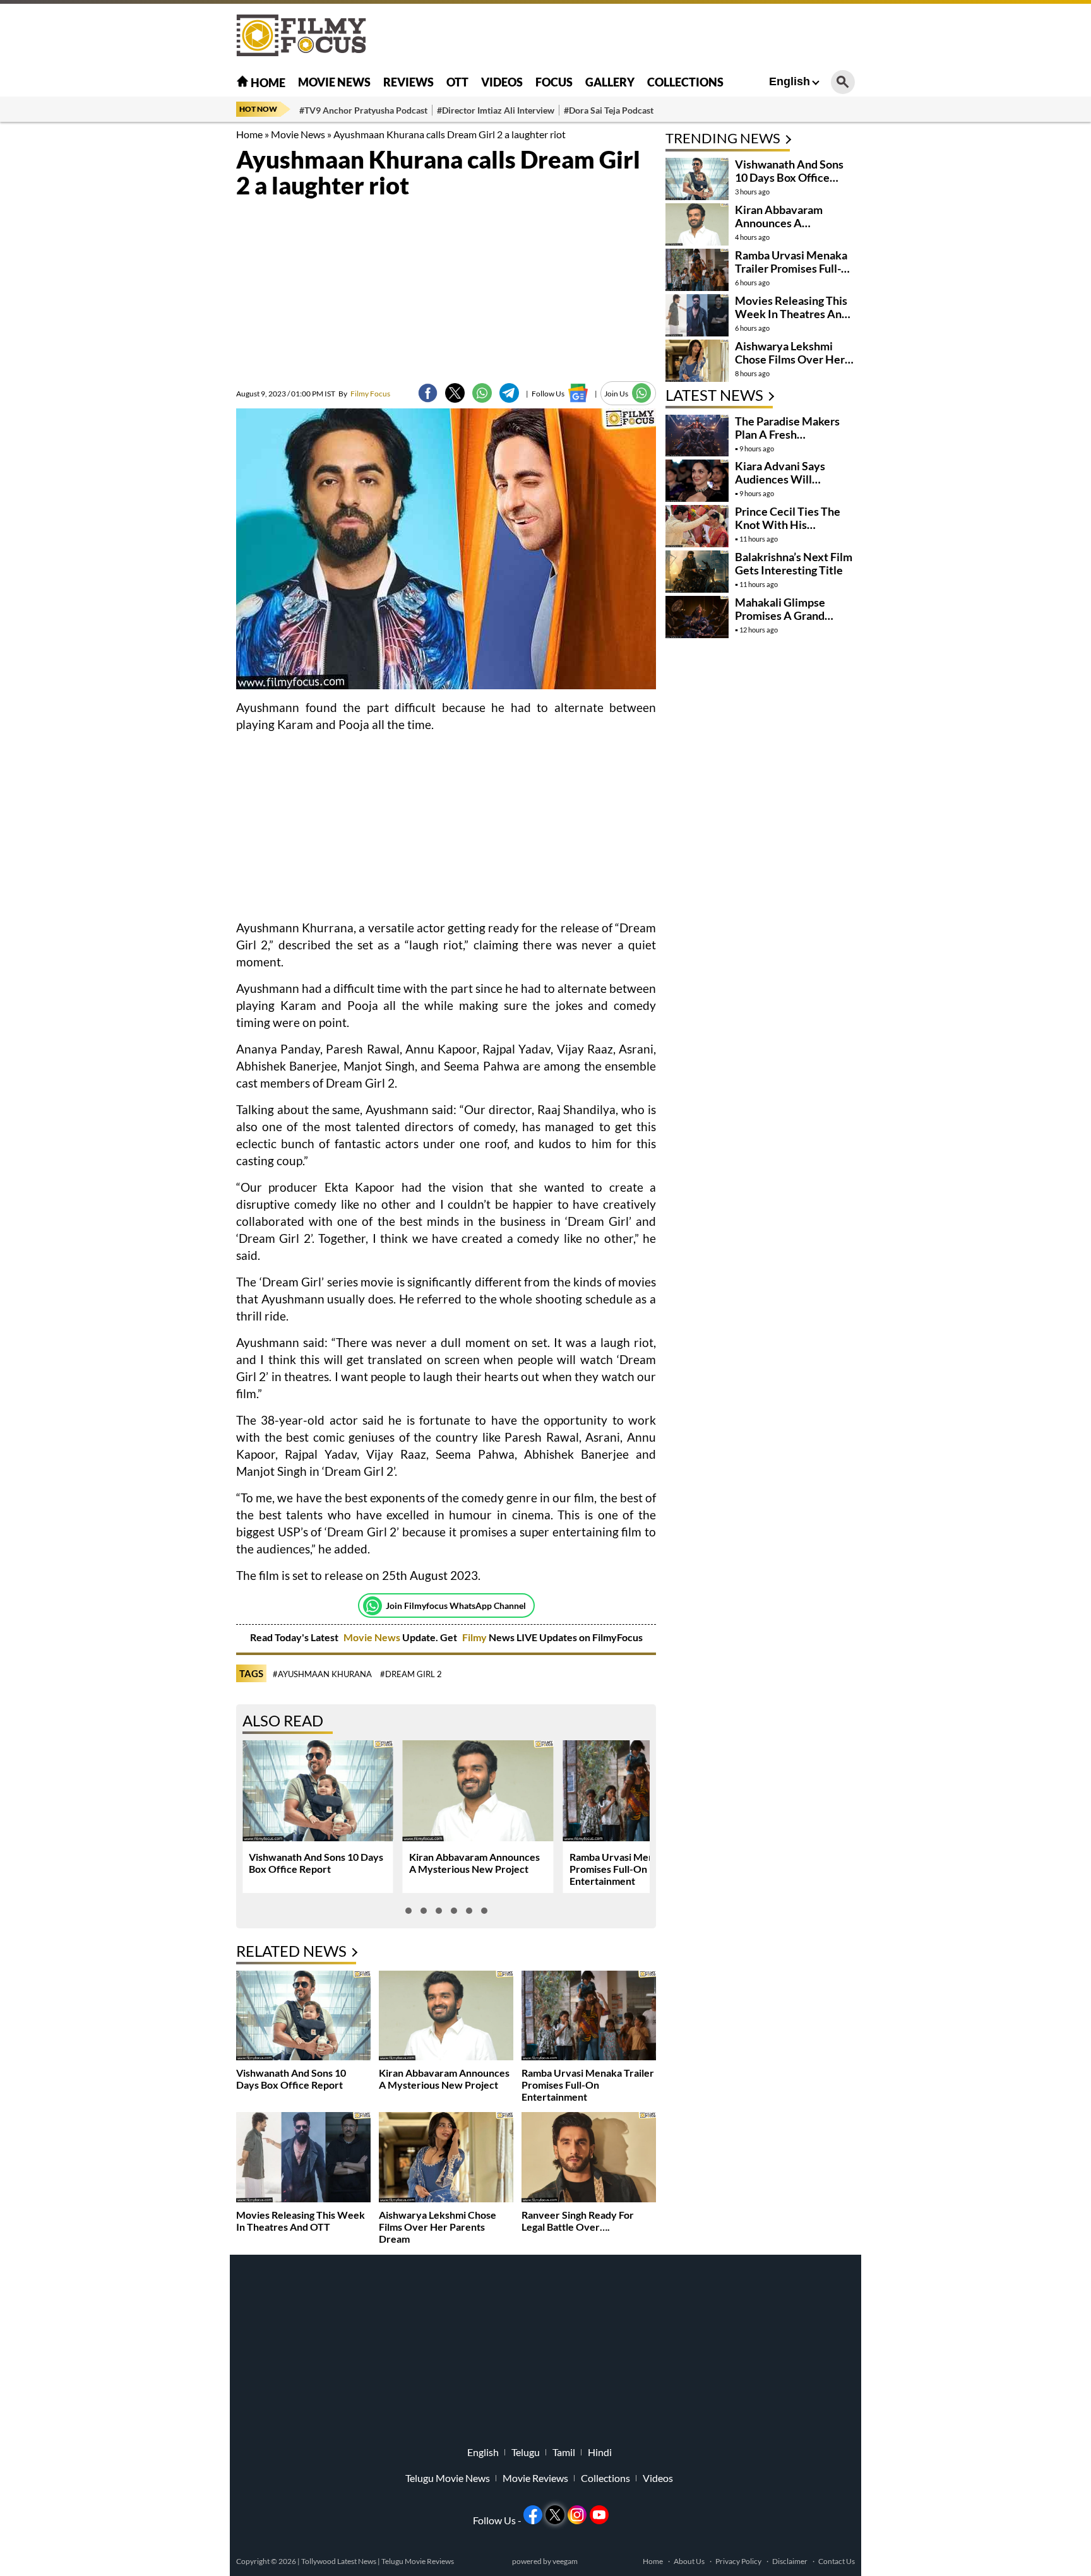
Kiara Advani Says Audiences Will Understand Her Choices (780, 486)
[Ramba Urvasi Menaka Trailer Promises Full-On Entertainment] (589, 2017)
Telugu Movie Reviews (418, 2561)
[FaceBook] (428, 393)
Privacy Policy (738, 2561)
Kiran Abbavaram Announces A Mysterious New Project (474, 1863)
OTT (457, 82)
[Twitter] (455, 393)
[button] (408, 1911)
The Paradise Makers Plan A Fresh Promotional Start (787, 434)
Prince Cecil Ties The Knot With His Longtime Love (788, 525)
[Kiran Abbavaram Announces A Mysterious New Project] (446, 2017)
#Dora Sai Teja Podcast (609, 110)
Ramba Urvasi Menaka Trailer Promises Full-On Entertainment (636, 1869)
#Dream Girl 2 (411, 1674)
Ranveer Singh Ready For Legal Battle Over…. (578, 2221)
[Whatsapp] (373, 1606)
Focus (554, 82)
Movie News (334, 82)
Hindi (600, 2452)
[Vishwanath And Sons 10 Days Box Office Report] (303, 2017)
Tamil (564, 2452)
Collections (685, 82)
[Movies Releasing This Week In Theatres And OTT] (303, 2158)
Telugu (526, 2452)
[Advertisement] (167, 316)
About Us (689, 2561)
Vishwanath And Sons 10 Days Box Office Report (316, 1863)
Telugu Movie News (448, 2478)
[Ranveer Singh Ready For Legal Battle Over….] (589, 2158)
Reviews (408, 82)
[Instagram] (577, 2515)
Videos (502, 82)
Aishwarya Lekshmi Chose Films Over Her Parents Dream (438, 2227)
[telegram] (509, 393)
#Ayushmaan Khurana (322, 1674)
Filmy (475, 1637)
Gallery (610, 82)
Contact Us (837, 2561)
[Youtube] (599, 2515)
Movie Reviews (535, 2478)
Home (267, 83)
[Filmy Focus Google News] (578, 393)
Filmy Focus (364, 394)
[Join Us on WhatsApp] (642, 393)
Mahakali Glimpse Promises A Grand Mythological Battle (785, 615)
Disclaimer (790, 2561)
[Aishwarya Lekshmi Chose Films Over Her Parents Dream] (446, 2158)
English (790, 81)
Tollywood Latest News (339, 2561)
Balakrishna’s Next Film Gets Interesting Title (794, 563)
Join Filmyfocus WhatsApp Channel (456, 1606)
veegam (565, 2561)
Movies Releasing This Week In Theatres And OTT (301, 2221)
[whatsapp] (482, 393)
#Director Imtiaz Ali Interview (496, 110)
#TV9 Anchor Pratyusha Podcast (363, 110)
